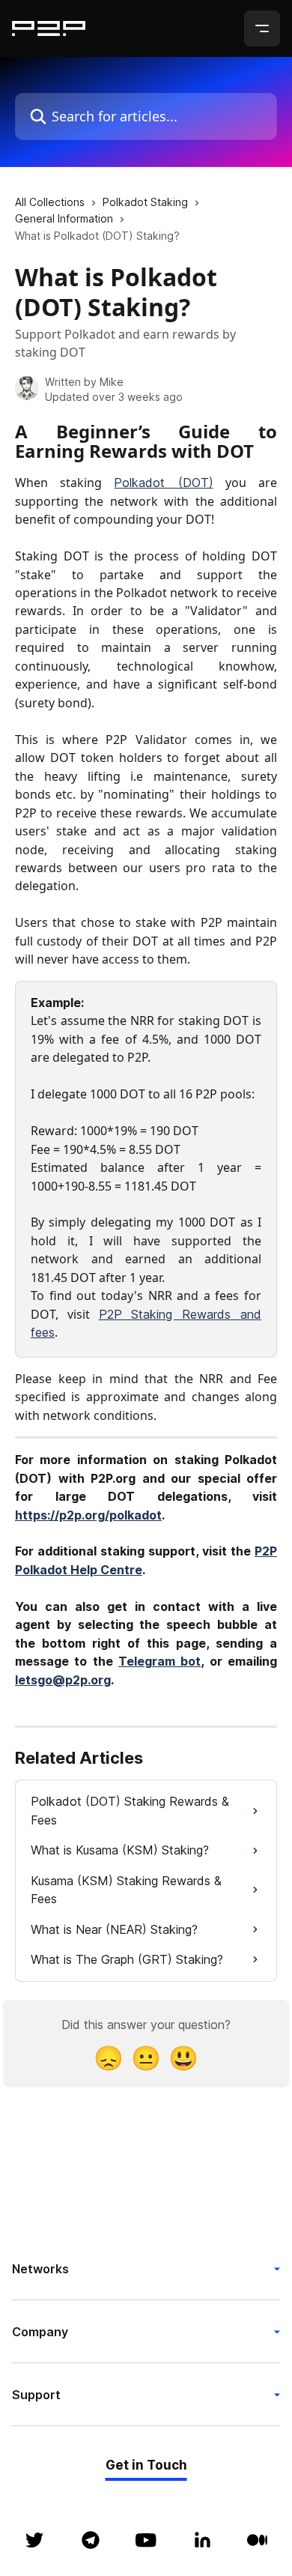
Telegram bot (159, 1661)
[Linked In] (202, 2540)
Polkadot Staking (145, 202)
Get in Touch (146, 2465)
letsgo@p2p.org (63, 1680)
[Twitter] (34, 2540)
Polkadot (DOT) (163, 483)
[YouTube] (146, 2540)
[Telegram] (91, 2540)
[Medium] (258, 2540)
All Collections (50, 202)
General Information (64, 218)
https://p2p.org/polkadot (88, 1515)
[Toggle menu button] (262, 28)
